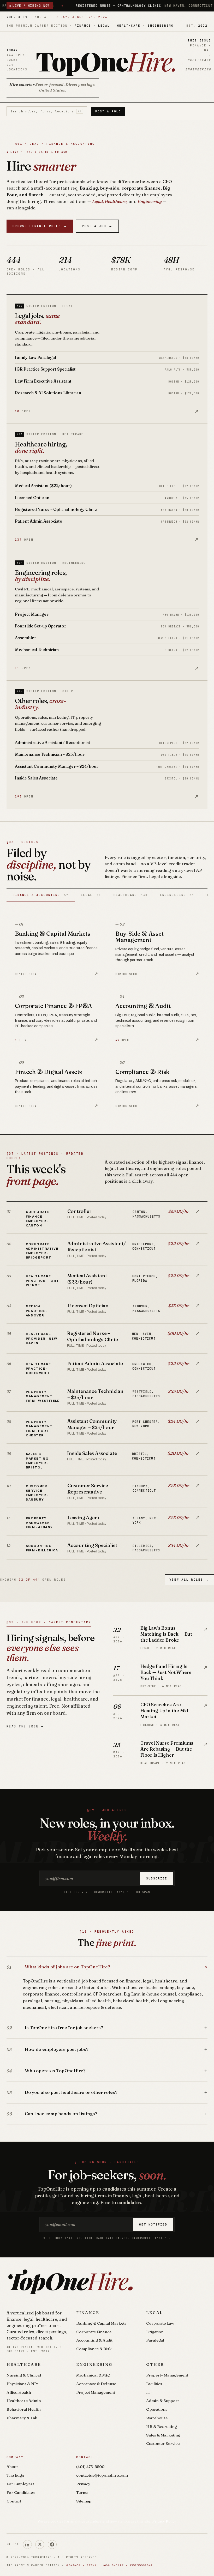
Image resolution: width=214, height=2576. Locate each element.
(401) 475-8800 (90, 2467)
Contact (14, 2501)
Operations (157, 2409)
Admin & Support (162, 2401)
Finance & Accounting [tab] (41, 895)
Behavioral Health (24, 2409)
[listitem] (107, 1218)
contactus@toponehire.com (102, 2475)
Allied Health (19, 2392)
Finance (88, 2312)
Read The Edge (25, 1726)
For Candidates (21, 2492)
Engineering (94, 2364)
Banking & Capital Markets (101, 2323)
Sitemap (84, 2501)
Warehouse (157, 2418)
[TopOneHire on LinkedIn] (27, 2544)
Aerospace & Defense (96, 2384)
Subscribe (157, 1878)
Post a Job (97, 226)
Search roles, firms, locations (46, 111)
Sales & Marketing (163, 2435)
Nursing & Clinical (24, 2375)
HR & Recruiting (162, 2426)
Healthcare (24, 2364)
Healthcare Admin (24, 2401)
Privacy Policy (164, 2521)
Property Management (167, 2375)
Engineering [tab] (177, 895)
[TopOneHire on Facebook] (52, 2544)
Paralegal (155, 2340)
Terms (82, 2492)
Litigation (155, 2332)
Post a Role (108, 111)
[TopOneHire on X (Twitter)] (40, 2544)
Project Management (96, 2392)
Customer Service (163, 2443)
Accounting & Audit (94, 2340)
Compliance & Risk (94, 2349)
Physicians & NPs (23, 2384)
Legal (155, 2312)
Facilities (154, 2384)
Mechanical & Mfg (93, 2375)
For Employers (20, 2484)
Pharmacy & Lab (22, 2418)
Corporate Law (160, 2323)
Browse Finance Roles (40, 226)
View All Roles (189, 1580)
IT (148, 2392)
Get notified (153, 2224)
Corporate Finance (94, 2332)
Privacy (83, 2484)
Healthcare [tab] (130, 895)
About (12, 2467)
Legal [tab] (91, 895)
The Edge (15, 2475)
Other (155, 2364)
